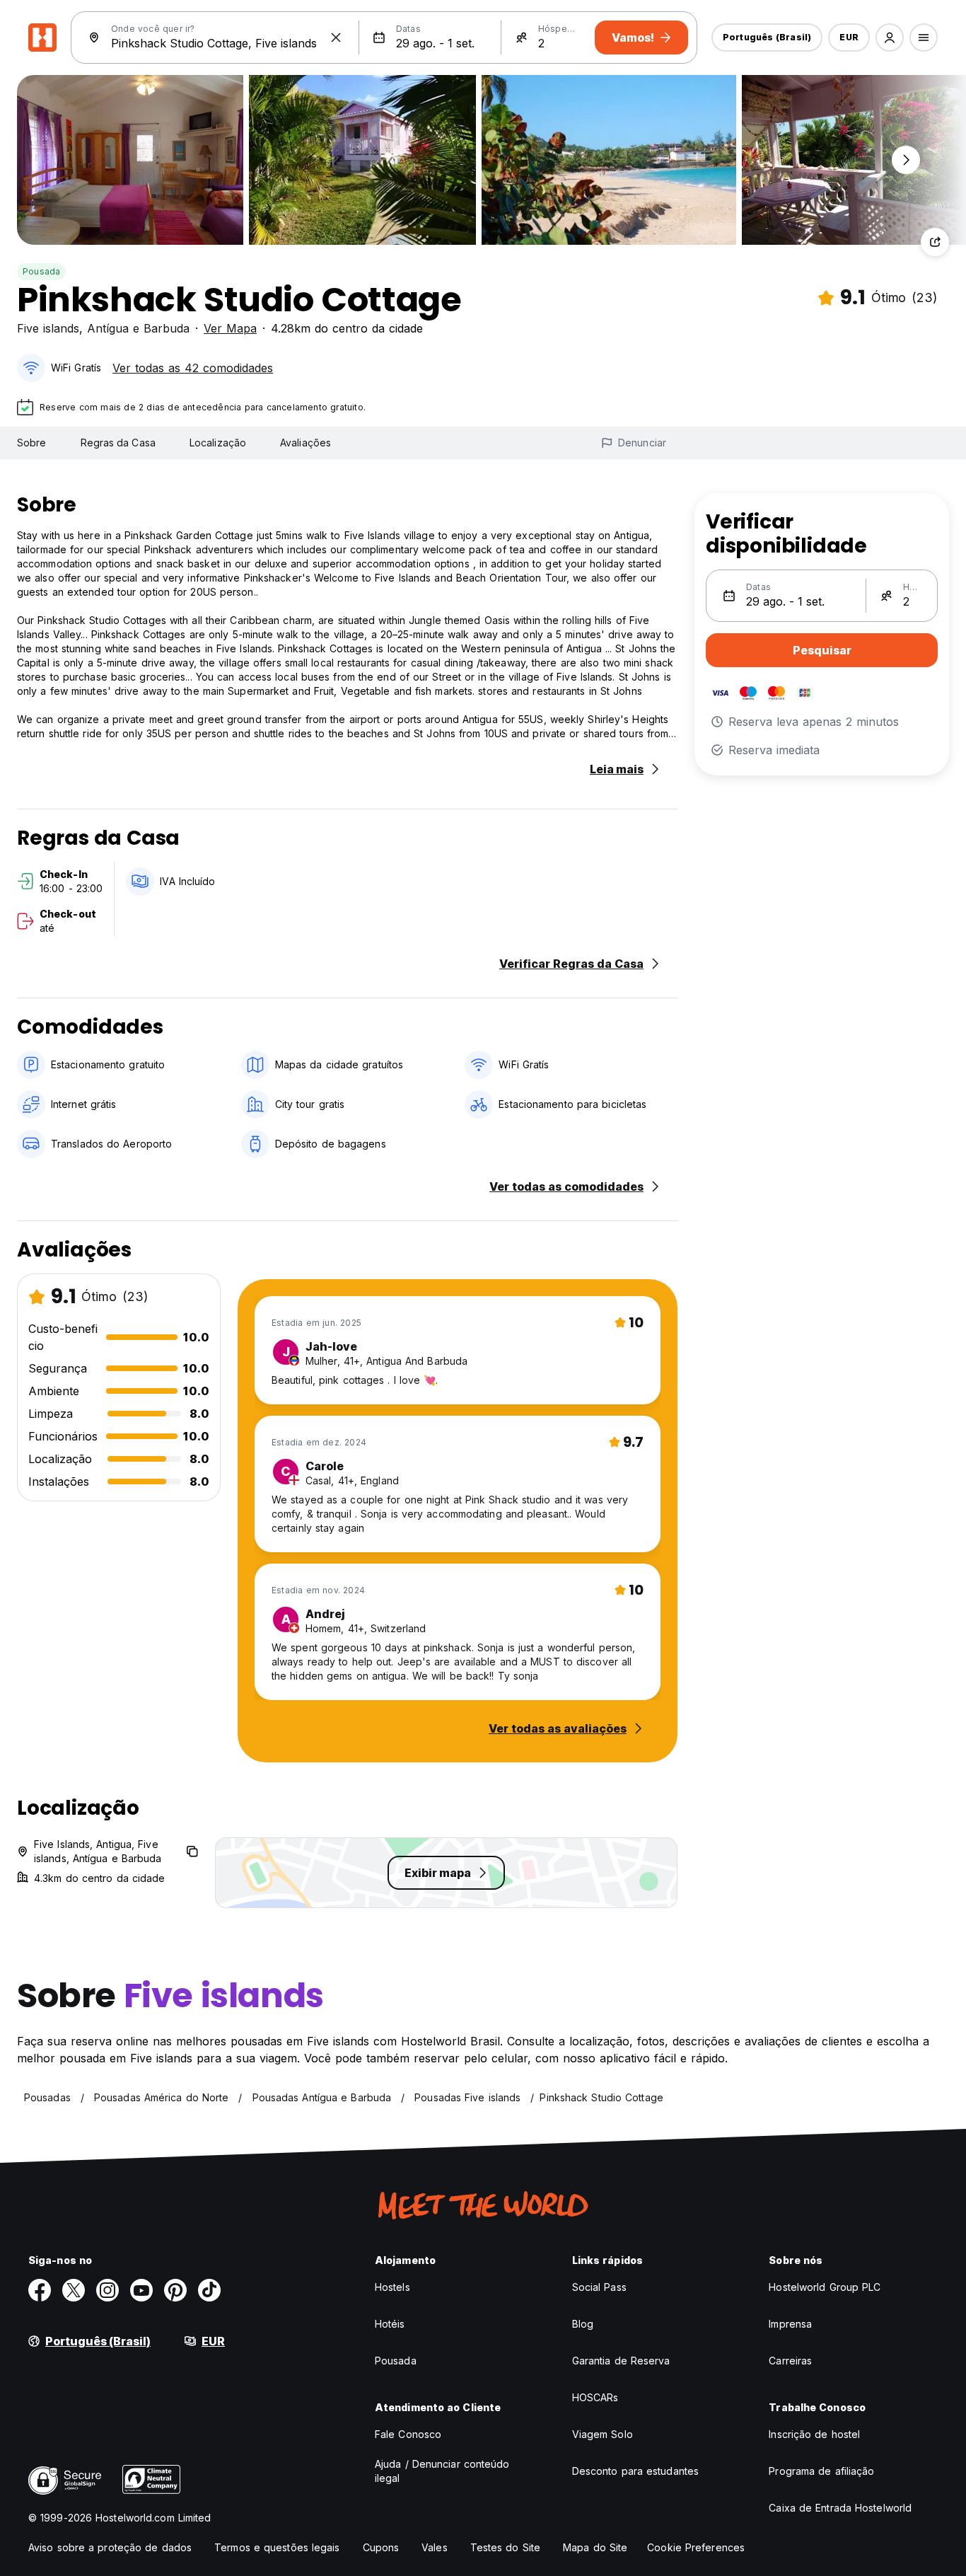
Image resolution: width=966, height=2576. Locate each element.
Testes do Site (505, 2547)
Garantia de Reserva (621, 2361)
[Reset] (336, 37)
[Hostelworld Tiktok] (209, 2290)
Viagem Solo (603, 2434)
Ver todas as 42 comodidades (193, 368)
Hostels (392, 2287)
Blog (583, 2324)
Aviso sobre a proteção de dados (110, 2547)
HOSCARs (595, 2397)
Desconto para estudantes (635, 2471)
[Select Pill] (890, 37)
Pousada (41, 271)
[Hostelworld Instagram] (107, 2290)
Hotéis (390, 2324)
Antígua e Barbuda (138, 328)
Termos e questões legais (277, 2547)
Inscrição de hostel (814, 2434)
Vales (435, 2547)
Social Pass (599, 2287)
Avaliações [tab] (305, 443)
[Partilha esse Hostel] (935, 242)
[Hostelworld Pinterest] (175, 2290)
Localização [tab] (218, 443)
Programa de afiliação (821, 2471)
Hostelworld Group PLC (825, 2287)
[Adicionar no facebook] (40, 2290)
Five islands (48, 328)
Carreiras (790, 2361)
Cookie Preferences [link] (696, 2547)
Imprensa (790, 2324)
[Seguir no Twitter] (74, 2290)
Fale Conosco (408, 2434)
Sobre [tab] (32, 443)
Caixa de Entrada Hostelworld (840, 2508)
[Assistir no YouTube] (141, 2290)
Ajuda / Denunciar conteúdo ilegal (442, 2471)
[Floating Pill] (906, 160)
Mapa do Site (595, 2547)
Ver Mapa (230, 328)
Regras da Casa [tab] (118, 443)
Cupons (381, 2547)
